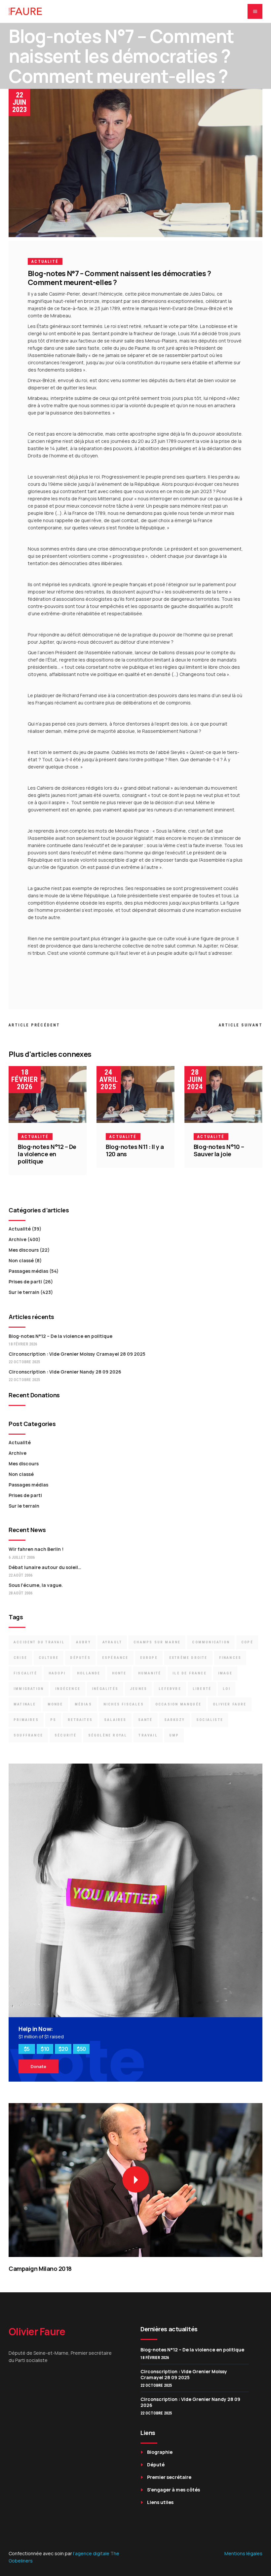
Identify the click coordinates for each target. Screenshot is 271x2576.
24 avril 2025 (109, 1079)
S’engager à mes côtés (174, 2490)
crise (20, 1658)
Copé (247, 1642)
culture (49, 1658)
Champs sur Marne (157, 1642)
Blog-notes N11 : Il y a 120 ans (135, 1150)
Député (156, 2465)
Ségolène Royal (108, 1735)
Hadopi (57, 1673)
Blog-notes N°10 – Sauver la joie (219, 1150)
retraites (80, 1720)
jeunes (138, 1689)
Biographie (160, 2452)
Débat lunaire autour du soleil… (45, 1567)
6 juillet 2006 (22, 1557)
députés (80, 1658)
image (225, 1673)
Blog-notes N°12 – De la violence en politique (47, 1154)
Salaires (115, 1720)
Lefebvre (170, 1689)
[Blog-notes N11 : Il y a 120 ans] (135, 1094)
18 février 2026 (25, 1079)
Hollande (89, 1673)
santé (145, 1720)
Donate (39, 2066)
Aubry (83, 1642)
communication (211, 1642)
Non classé (21, 1260)
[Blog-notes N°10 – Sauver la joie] (223, 1094)
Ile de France (190, 1673)
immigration (29, 1689)
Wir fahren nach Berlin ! (36, 1549)
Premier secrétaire (169, 2477)
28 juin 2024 (195, 1079)
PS (53, 1720)
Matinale (25, 1704)
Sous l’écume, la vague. (36, 1585)
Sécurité (66, 1735)
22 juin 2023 (19, 102)
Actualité (45, 262)
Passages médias (28, 1271)
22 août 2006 (20, 1575)
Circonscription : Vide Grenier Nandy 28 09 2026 (65, 1372)
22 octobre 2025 (24, 1362)
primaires (26, 1720)
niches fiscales (124, 1704)
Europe (149, 1658)
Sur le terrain (24, 1292)
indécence (68, 1689)
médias (83, 1704)
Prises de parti (25, 1282)
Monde (55, 1704)
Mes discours (24, 1250)
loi (227, 1689)
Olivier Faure (230, 1704)
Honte (119, 1673)
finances (230, 1658)
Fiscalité (25, 1673)
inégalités (105, 1689)
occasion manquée (178, 1704)
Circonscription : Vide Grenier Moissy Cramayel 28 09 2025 (77, 1354)
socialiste (210, 1720)
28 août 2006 (20, 1593)
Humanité (150, 1673)
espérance (115, 1658)
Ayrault (112, 1642)
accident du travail (39, 1642)
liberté (202, 1689)
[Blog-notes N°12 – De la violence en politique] (48, 1094)
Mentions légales (243, 2553)
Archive (18, 1239)
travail (148, 1735)
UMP (174, 1735)
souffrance (28, 1735)
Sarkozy (174, 1720)
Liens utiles (160, 2502)
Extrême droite (188, 1658)
